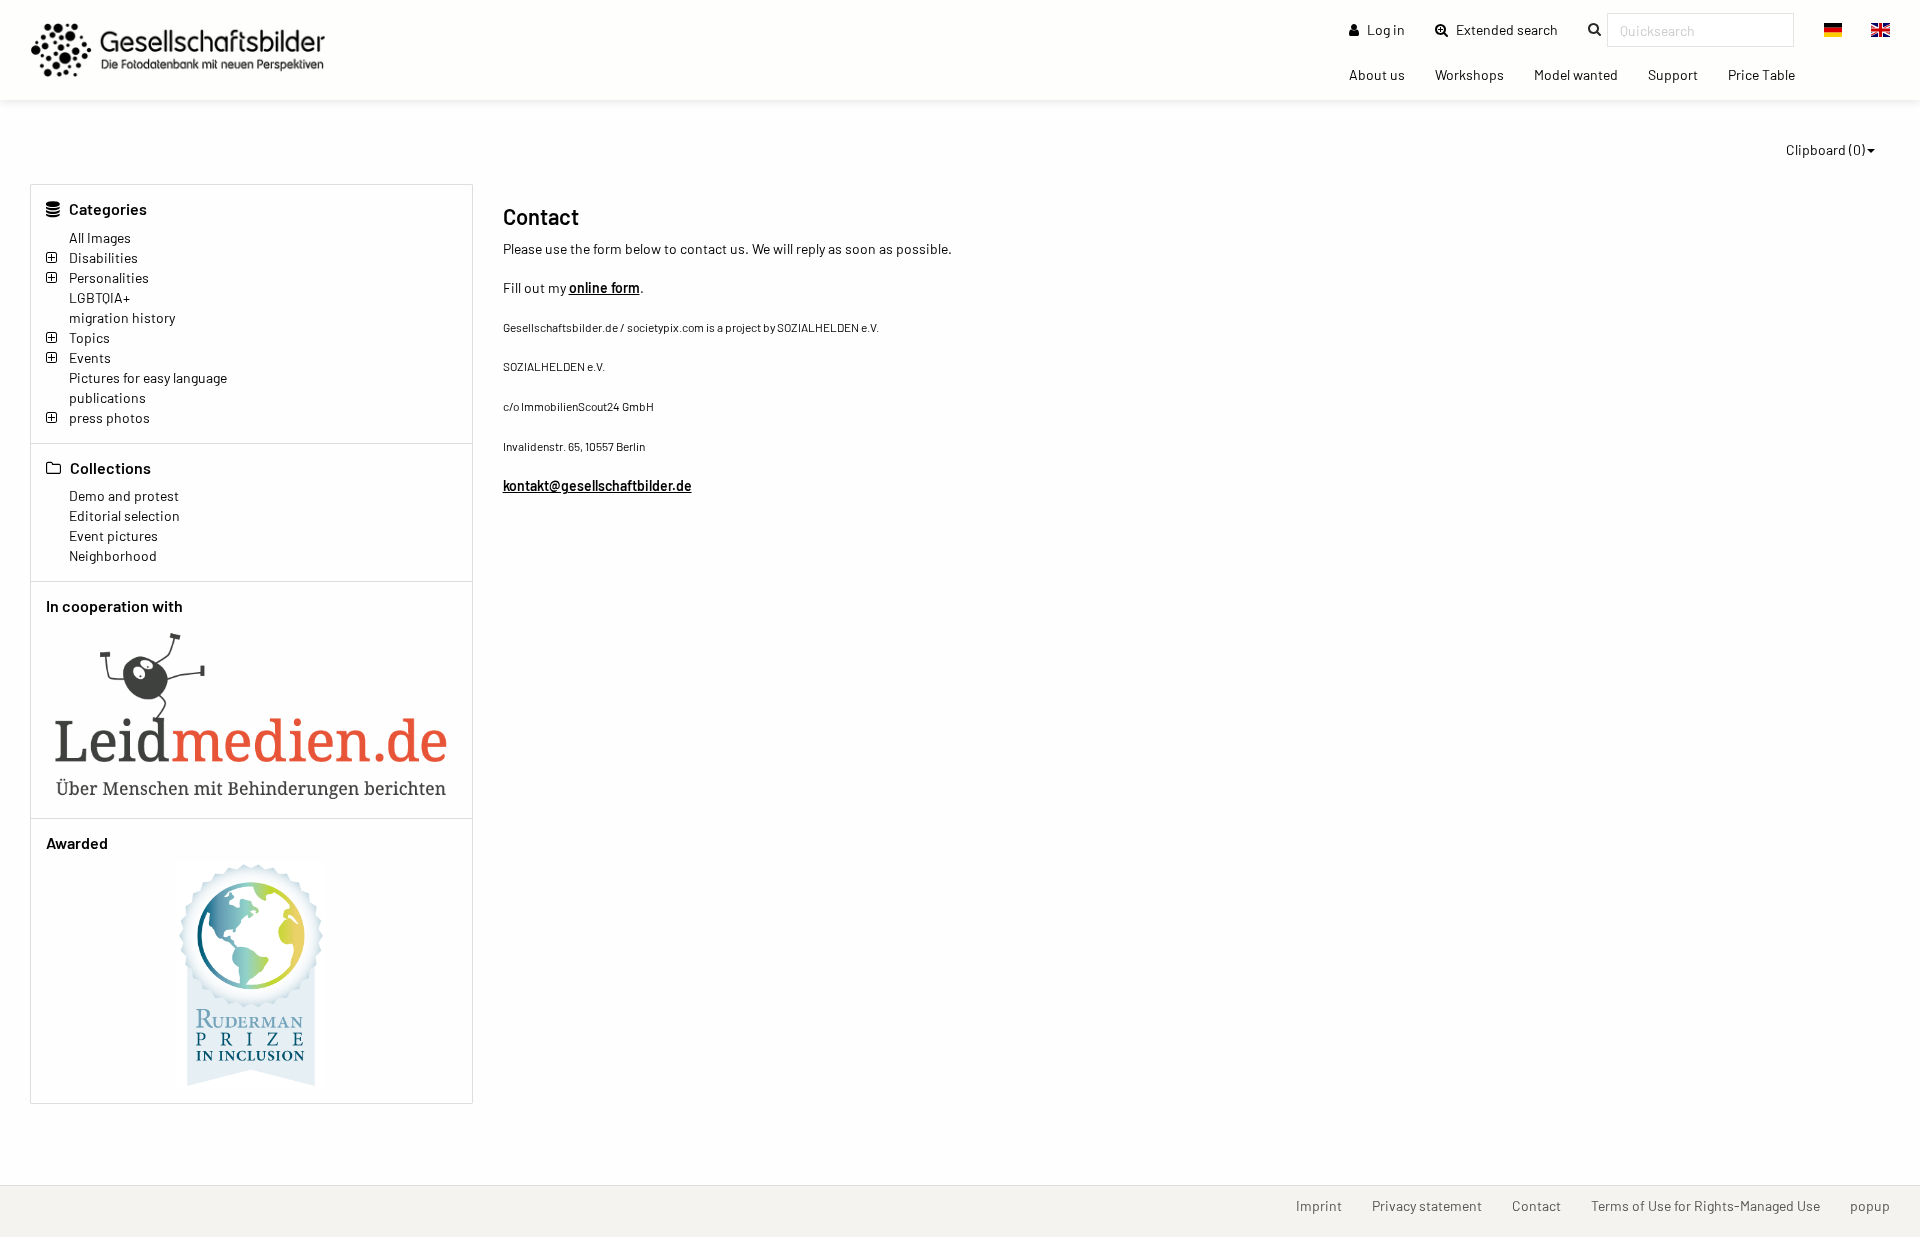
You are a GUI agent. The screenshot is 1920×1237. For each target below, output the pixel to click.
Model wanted (1583, 74)
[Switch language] (1833, 30)
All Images (100, 237)
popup (1877, 1205)
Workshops (1477, 74)
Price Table (1769, 74)
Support (1680, 74)
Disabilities (103, 257)
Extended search (1513, 29)
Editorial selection (124, 515)
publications (107, 397)
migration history (122, 317)
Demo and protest (124, 495)
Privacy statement (1434, 1205)
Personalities (109, 277)
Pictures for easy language (148, 377)
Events (90, 357)
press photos (109, 417)
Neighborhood (113, 555)
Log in (1384, 29)
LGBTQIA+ (99, 297)
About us (1384, 74)
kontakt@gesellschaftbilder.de (597, 485)
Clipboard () (1825, 149)
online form (604, 287)
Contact (1544, 1205)
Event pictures (113, 535)
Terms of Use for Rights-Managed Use (1713, 1205)
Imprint (1326, 1205)
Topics (89, 337)
